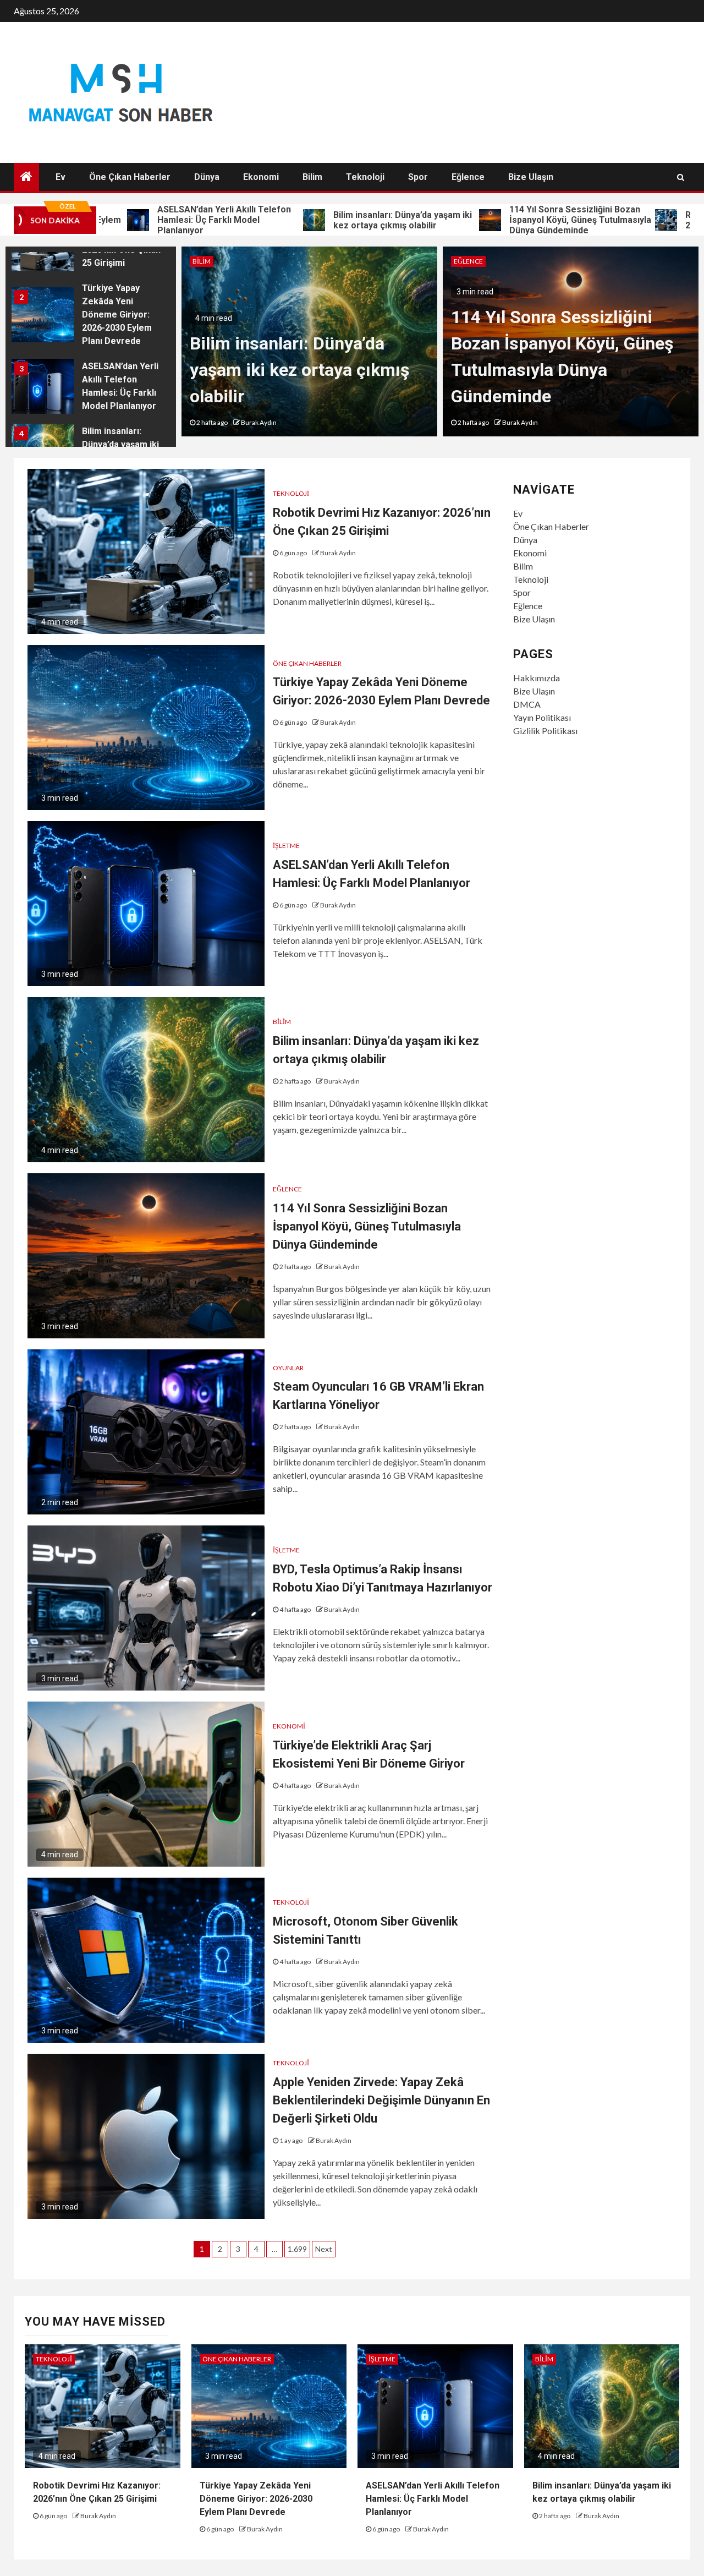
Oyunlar (288, 1368)
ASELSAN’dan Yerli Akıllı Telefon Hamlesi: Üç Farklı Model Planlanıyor (152, 220)
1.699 (297, 2249)
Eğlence (468, 177)
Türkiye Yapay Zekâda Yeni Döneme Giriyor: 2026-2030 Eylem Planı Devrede (117, 315)
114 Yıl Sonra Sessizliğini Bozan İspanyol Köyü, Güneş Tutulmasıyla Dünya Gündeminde (508, 220)
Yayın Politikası (542, 717)
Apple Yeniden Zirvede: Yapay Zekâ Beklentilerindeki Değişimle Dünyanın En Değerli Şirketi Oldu (381, 2100)
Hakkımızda (537, 678)
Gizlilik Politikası (545, 731)
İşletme (286, 846)
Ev (61, 177)
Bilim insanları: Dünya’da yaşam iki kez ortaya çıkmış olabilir (330, 220)
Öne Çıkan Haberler (130, 177)
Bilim (312, 177)
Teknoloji (365, 177)
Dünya (207, 177)
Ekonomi (261, 177)
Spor (418, 177)
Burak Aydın (259, 422)
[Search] (681, 177)
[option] (91, 318)
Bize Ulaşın (531, 177)
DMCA (527, 704)
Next (324, 2249)
